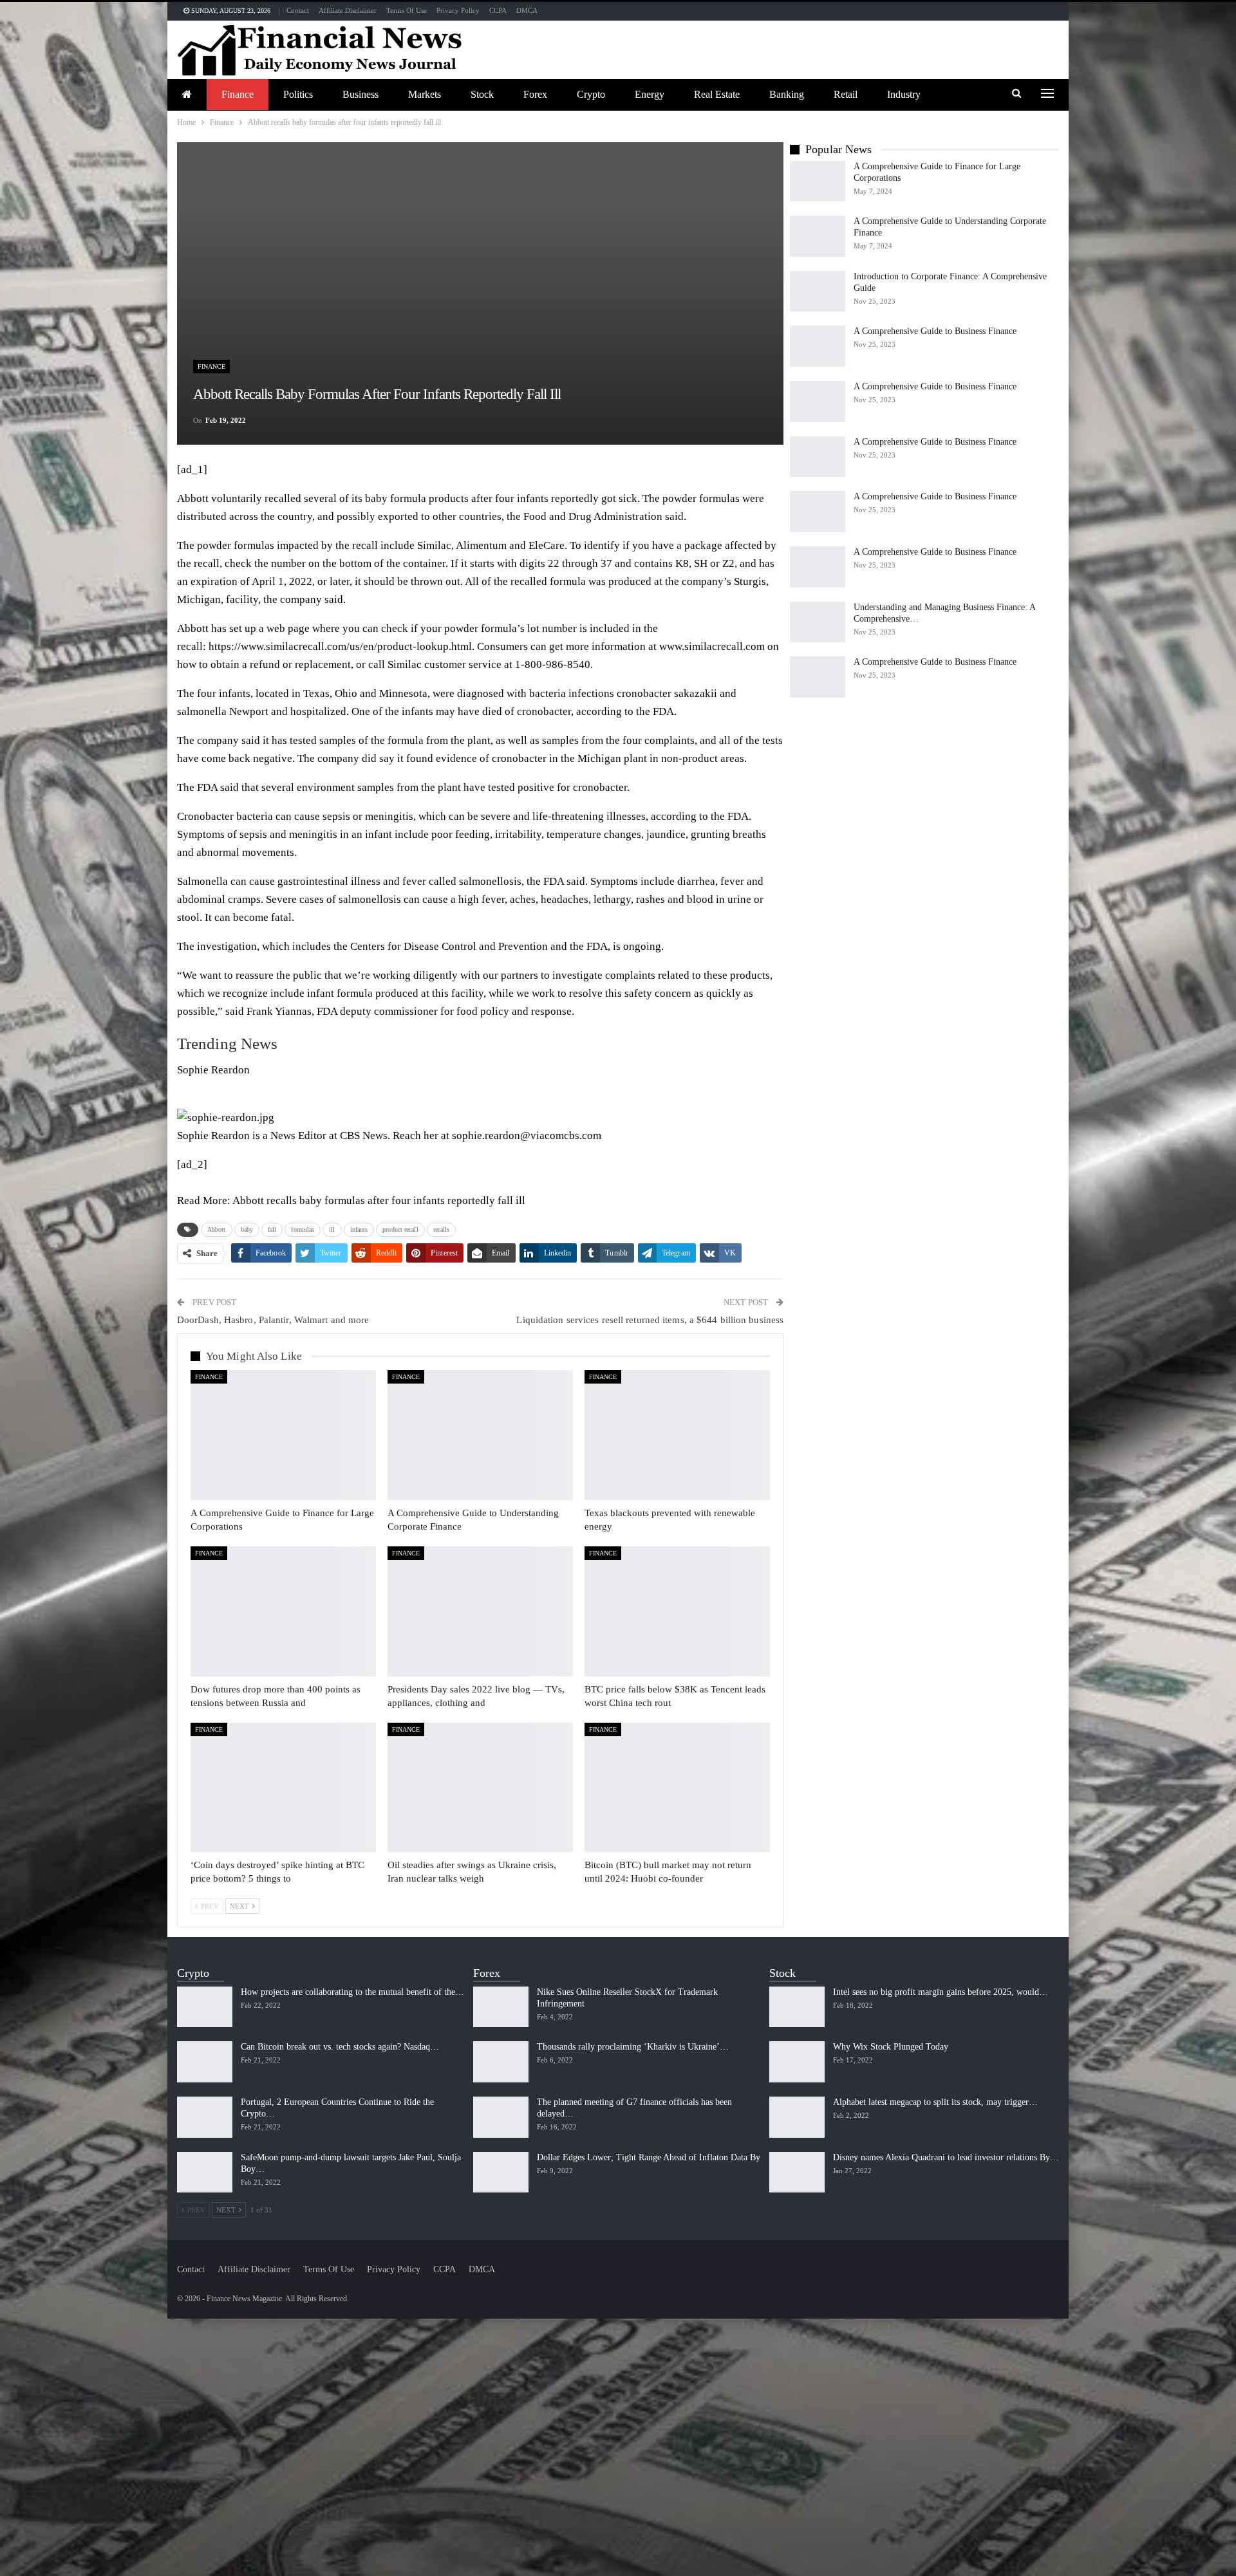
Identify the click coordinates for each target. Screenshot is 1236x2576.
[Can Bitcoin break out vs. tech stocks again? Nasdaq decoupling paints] (205, 2062)
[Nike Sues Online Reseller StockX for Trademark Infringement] (501, 2007)
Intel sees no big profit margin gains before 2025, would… (941, 1992)
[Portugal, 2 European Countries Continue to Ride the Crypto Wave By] (205, 2117)
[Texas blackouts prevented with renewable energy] (677, 1435)
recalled (283, 498)
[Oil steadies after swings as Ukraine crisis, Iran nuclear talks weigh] (480, 1788)
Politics (298, 94)
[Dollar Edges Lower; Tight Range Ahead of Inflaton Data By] (501, 2173)
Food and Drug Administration (593, 516)
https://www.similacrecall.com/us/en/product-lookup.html (340, 646)
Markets (425, 94)
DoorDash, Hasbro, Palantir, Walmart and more (273, 1320)
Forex (535, 94)
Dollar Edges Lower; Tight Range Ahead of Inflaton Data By (649, 2157)
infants (359, 1229)
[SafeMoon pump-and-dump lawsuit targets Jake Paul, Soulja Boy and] (205, 2173)
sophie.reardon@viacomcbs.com (527, 1135)
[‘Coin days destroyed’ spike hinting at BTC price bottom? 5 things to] (283, 1788)
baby (247, 1229)
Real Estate (717, 94)
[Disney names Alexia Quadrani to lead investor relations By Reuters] (797, 2173)
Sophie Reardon (213, 1070)
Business (360, 94)
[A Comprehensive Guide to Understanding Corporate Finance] (480, 1435)
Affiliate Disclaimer (348, 10)
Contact (298, 10)
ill (332, 1229)
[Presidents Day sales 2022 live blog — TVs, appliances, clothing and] (480, 1611)
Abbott (217, 1229)
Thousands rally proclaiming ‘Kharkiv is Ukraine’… (633, 2047)
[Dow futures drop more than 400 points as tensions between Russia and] (283, 1611)
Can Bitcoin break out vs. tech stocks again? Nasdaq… (340, 2047)
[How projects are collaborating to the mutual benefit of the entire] (205, 2007)
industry (904, 94)
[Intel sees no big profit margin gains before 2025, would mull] (797, 2007)
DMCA (527, 10)
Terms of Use (407, 10)
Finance (238, 94)
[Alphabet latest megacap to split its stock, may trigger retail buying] (797, 2117)
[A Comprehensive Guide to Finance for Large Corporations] (283, 1435)
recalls (442, 1229)
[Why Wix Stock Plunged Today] (797, 2062)
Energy (650, 94)
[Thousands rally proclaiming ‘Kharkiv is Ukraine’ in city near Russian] (501, 2062)
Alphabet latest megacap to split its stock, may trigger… (935, 2102)
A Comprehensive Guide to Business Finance (935, 331)
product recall (400, 1229)
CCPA (498, 10)
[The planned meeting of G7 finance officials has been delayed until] (501, 2117)
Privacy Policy (458, 10)
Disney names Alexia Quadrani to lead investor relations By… (946, 2157)
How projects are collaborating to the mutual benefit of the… (352, 1992)
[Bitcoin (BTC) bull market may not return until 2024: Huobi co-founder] (677, 1788)
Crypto (591, 94)
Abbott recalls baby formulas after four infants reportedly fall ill (379, 1200)
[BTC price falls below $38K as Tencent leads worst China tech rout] (677, 1611)
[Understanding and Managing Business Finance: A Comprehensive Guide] (818, 622)
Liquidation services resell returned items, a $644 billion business (650, 1320)
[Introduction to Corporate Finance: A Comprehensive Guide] (818, 292)
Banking (787, 94)
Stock (482, 94)
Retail (846, 94)
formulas (303, 1229)
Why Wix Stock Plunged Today (891, 2047)
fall (272, 1229)
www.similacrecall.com (712, 646)
